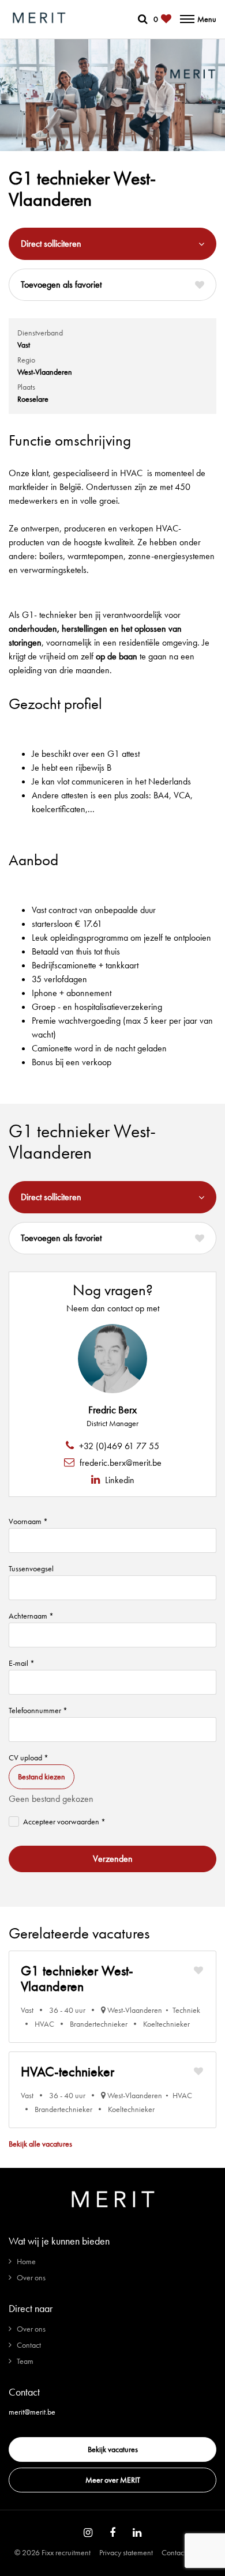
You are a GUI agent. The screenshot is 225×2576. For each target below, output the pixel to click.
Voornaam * (28, 1521)
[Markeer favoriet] (198, 1970)
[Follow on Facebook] (112, 2533)
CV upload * (29, 1757)
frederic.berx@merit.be (119, 1463)
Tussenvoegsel (31, 1568)
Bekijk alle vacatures (40, 2144)
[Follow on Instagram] (88, 2533)
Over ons (31, 2277)
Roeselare (33, 399)
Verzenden (113, 1859)
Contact (29, 2345)
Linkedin (119, 1480)
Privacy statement (126, 2552)
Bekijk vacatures (113, 2449)
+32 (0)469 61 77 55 (118, 1446)
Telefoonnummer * (38, 1710)
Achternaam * (31, 1616)
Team (25, 2361)
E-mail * (22, 1663)
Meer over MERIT (113, 2480)
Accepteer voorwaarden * (64, 1821)
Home (26, 2261)
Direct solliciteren (51, 244)
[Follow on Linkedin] (137, 2533)
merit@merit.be (32, 2412)
